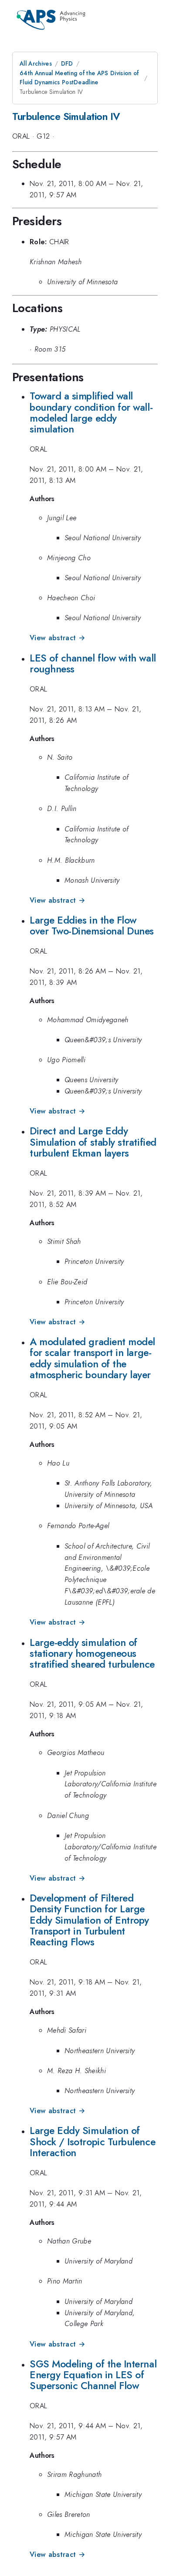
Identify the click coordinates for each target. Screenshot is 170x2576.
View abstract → (57, 638)
